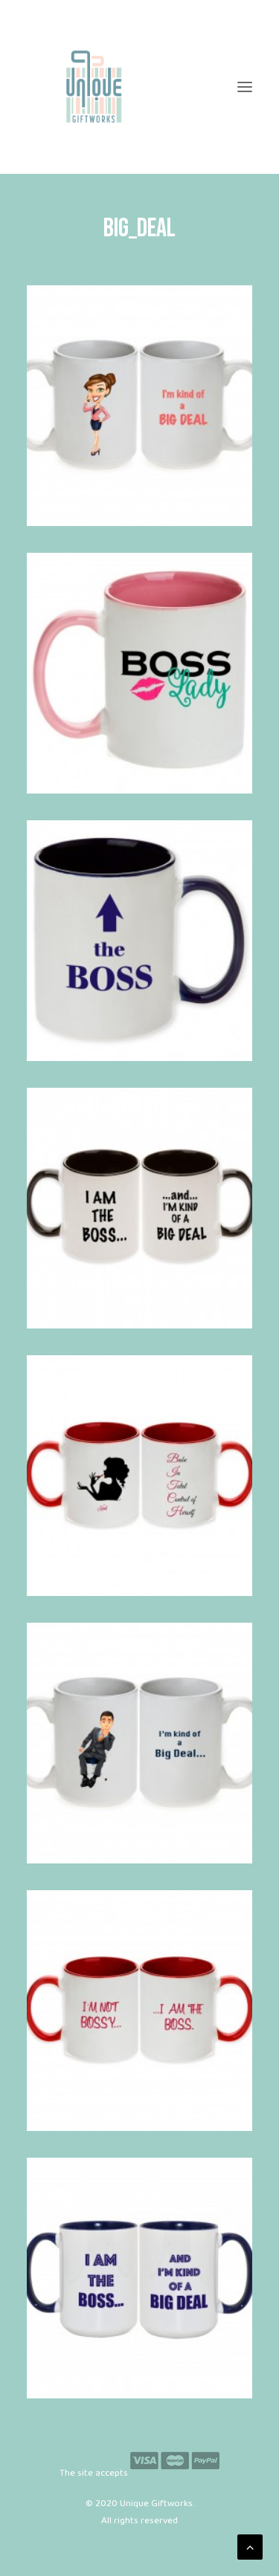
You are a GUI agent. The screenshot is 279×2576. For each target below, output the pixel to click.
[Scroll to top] (250, 2547)
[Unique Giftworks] (139, 87)
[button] (245, 87)
